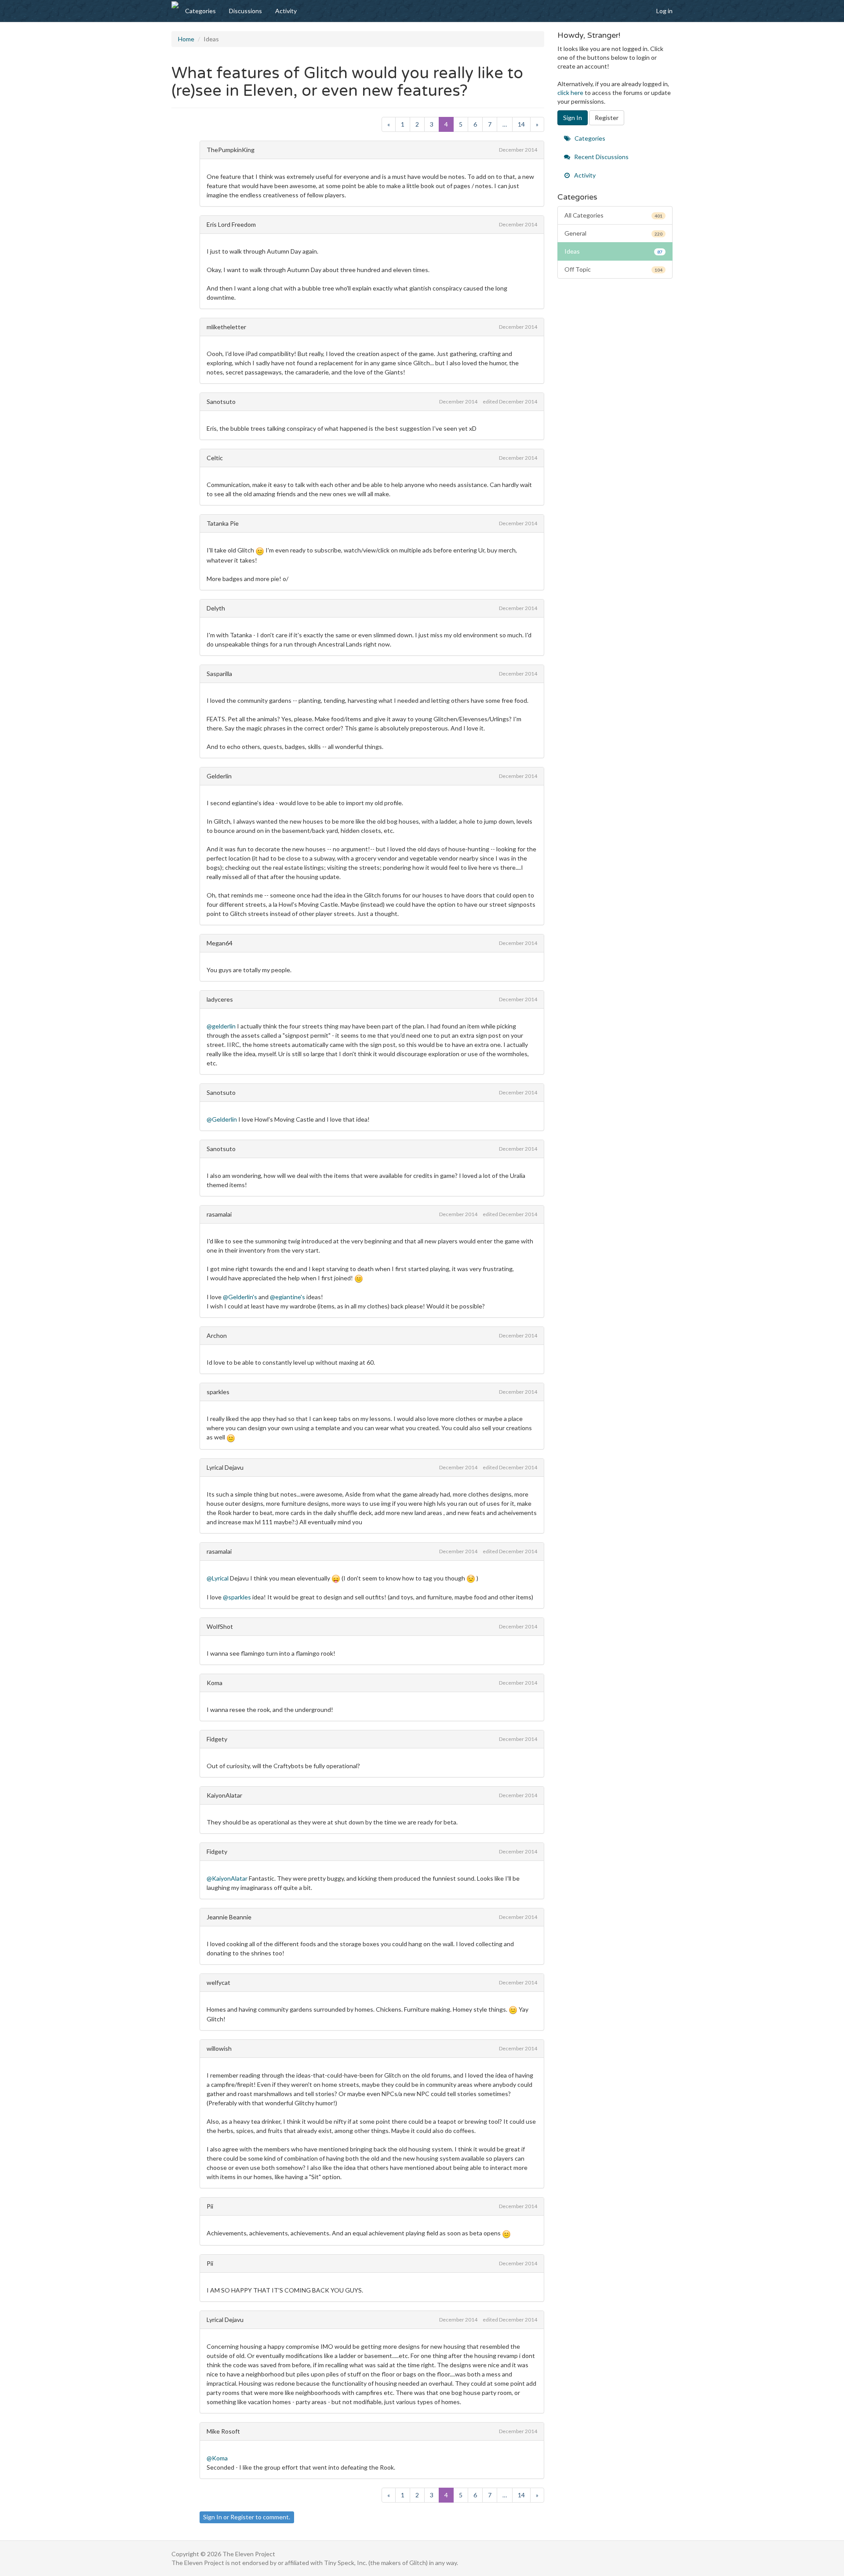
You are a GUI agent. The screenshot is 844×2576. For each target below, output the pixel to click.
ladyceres (220, 999)
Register (242, 2517)
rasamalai (219, 1214)
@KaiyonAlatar (227, 1878)
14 (521, 124)
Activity (286, 11)
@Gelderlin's (240, 1297)
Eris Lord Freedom (231, 224)
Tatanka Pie (223, 523)
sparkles (218, 1392)
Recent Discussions (601, 157)
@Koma (217, 2458)
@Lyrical (218, 1578)
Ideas (614, 251)
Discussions (246, 11)
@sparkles (237, 1597)
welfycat (218, 1982)
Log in (664, 11)
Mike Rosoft (223, 2431)
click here (570, 93)
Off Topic (614, 269)
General (614, 233)
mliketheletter (226, 327)
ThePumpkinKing (231, 150)
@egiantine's (287, 1297)
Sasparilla (219, 674)
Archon (217, 1335)
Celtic (215, 458)
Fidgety (217, 1739)
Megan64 (220, 943)
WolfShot (220, 1626)
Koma (215, 1683)
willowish (219, 2048)
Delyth (216, 608)
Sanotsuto (221, 401)
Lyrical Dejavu (225, 1467)
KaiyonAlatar (224, 1795)
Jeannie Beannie (229, 1917)
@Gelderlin (222, 1119)
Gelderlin (219, 776)
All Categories (614, 215)
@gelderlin (221, 1026)
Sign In (213, 2517)
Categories (200, 11)
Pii (210, 2206)
